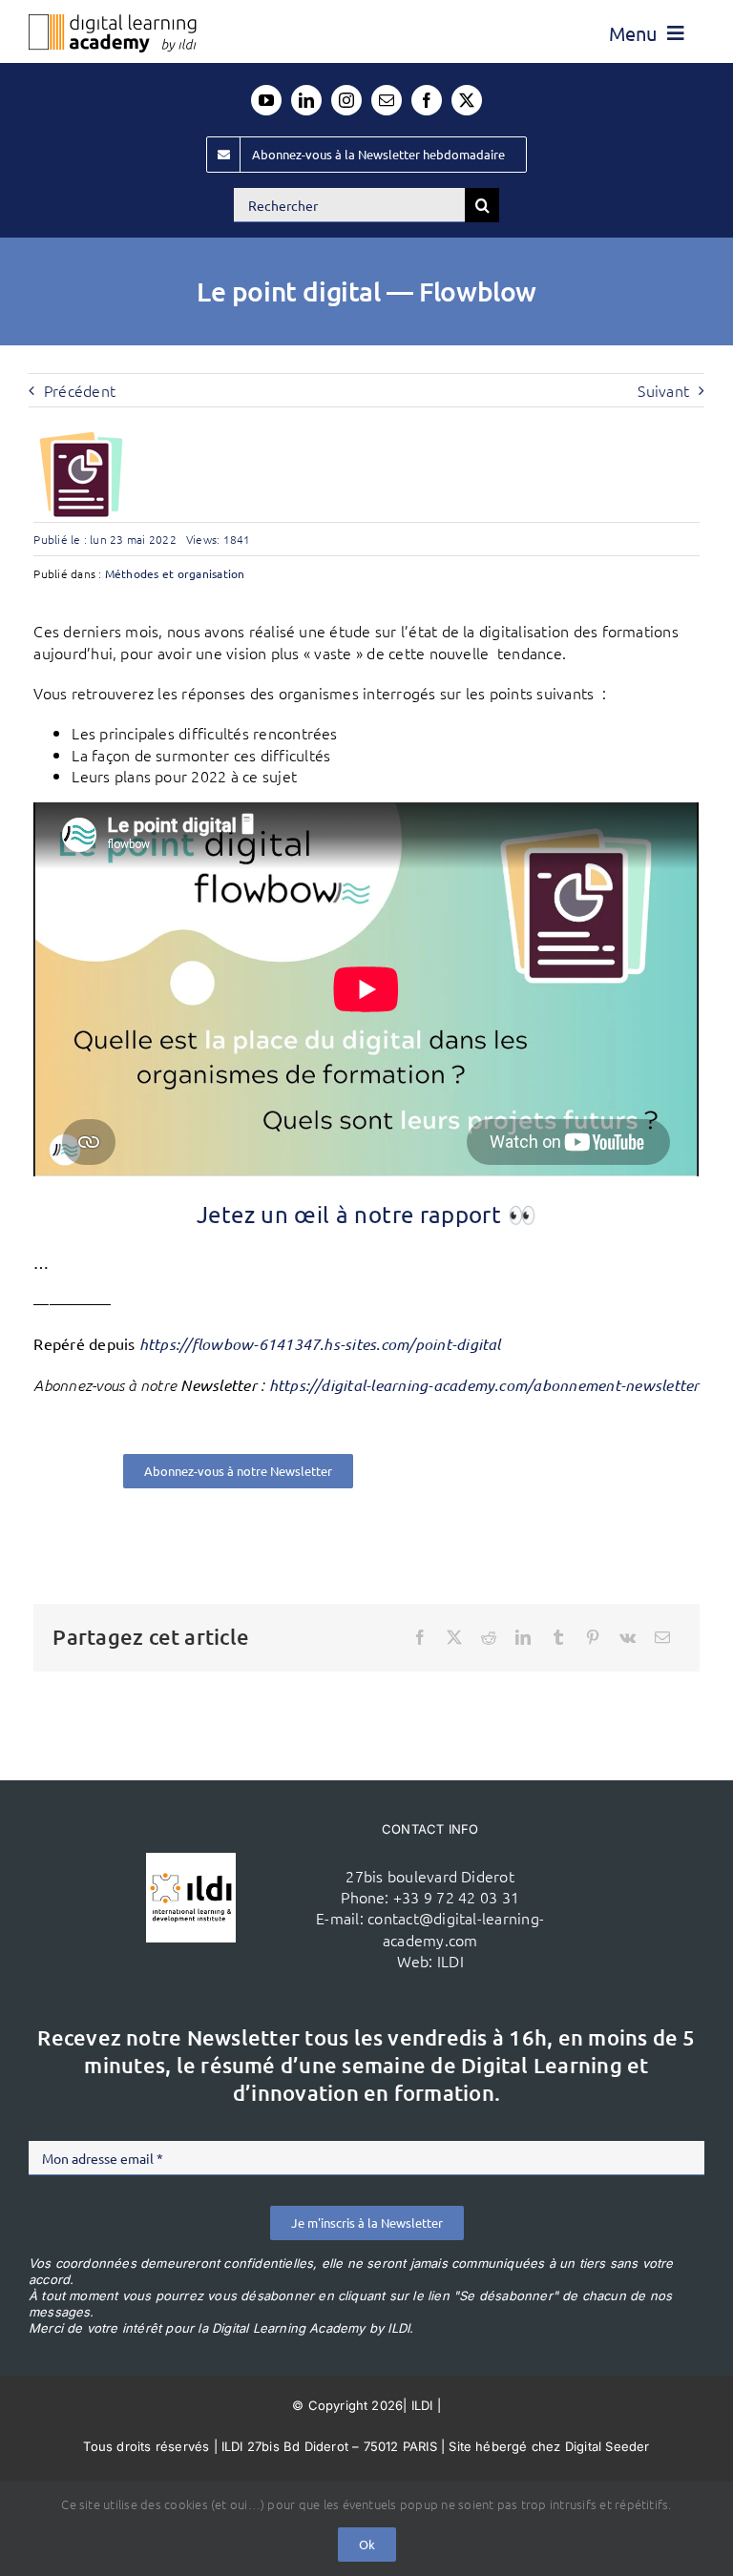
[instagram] (346, 100)
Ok (367, 2544)
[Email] (662, 1637)
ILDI (450, 1961)
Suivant (663, 390)
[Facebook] (420, 1637)
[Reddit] (489, 1637)
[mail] (387, 100)
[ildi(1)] (191, 1860)
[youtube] (266, 100)
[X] (454, 1637)
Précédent (80, 390)
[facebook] (427, 100)
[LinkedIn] (523, 1637)
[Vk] (628, 1637)
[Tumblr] (558, 1637)
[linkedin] (306, 100)
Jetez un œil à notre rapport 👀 (366, 1214)
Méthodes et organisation (175, 573)
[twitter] (467, 100)
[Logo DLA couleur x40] (113, 22)
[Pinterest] (593, 1637)
